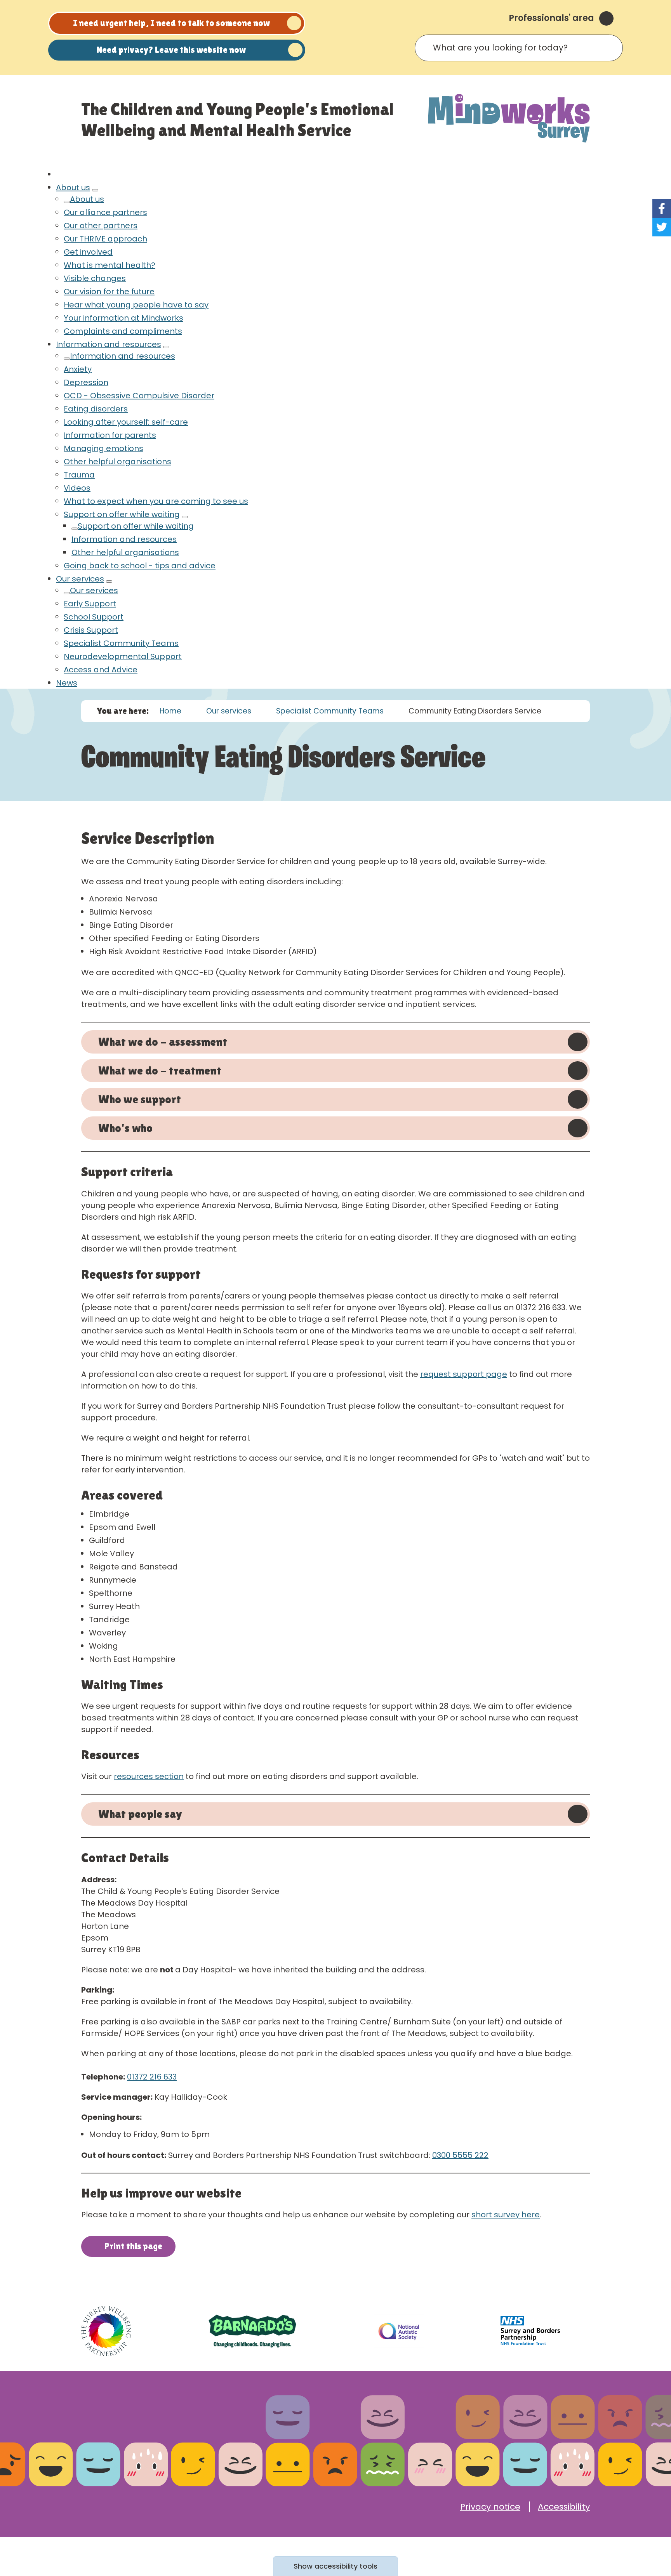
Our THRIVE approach (105, 239)
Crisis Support (91, 630)
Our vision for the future (109, 292)
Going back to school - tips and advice (140, 566)
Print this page (133, 2246)
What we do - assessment (163, 1042)
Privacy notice (490, 2507)
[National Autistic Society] (399, 2331)
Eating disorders (96, 409)
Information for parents (110, 435)
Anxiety (78, 369)
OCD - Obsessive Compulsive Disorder (139, 396)
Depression (86, 382)
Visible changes (95, 278)
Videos (77, 488)
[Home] (59, 174)
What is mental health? (110, 265)
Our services (80, 579)
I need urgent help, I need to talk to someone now (171, 23)
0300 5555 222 (460, 2155)
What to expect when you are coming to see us (156, 501)
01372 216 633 (152, 2077)
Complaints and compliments (123, 331)
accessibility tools (335, 2566)
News (67, 683)
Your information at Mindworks (123, 318)
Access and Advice (101, 670)
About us (73, 187)
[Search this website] (610, 48)
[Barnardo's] (252, 2331)
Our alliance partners (105, 212)
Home (170, 711)
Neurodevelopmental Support (123, 656)
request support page (464, 1374)
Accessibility (564, 2507)
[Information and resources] (166, 347)
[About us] (95, 190)
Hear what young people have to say (136, 305)
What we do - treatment (160, 1070)
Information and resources (109, 344)
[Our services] (109, 582)
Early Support (90, 604)
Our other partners (101, 226)
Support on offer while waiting (122, 514)
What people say (140, 1814)
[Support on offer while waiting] (185, 517)
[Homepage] (509, 119)
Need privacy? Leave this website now (171, 50)
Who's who (125, 1128)
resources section (149, 1776)
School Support (94, 617)
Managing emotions (103, 448)
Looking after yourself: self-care (126, 422)
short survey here (506, 2215)
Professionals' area (551, 18)
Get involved (88, 252)
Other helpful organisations (117, 462)
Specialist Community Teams (121, 643)
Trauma (79, 475)
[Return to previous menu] (67, 202)
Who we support (140, 1099)
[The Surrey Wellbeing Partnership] (106, 2331)
